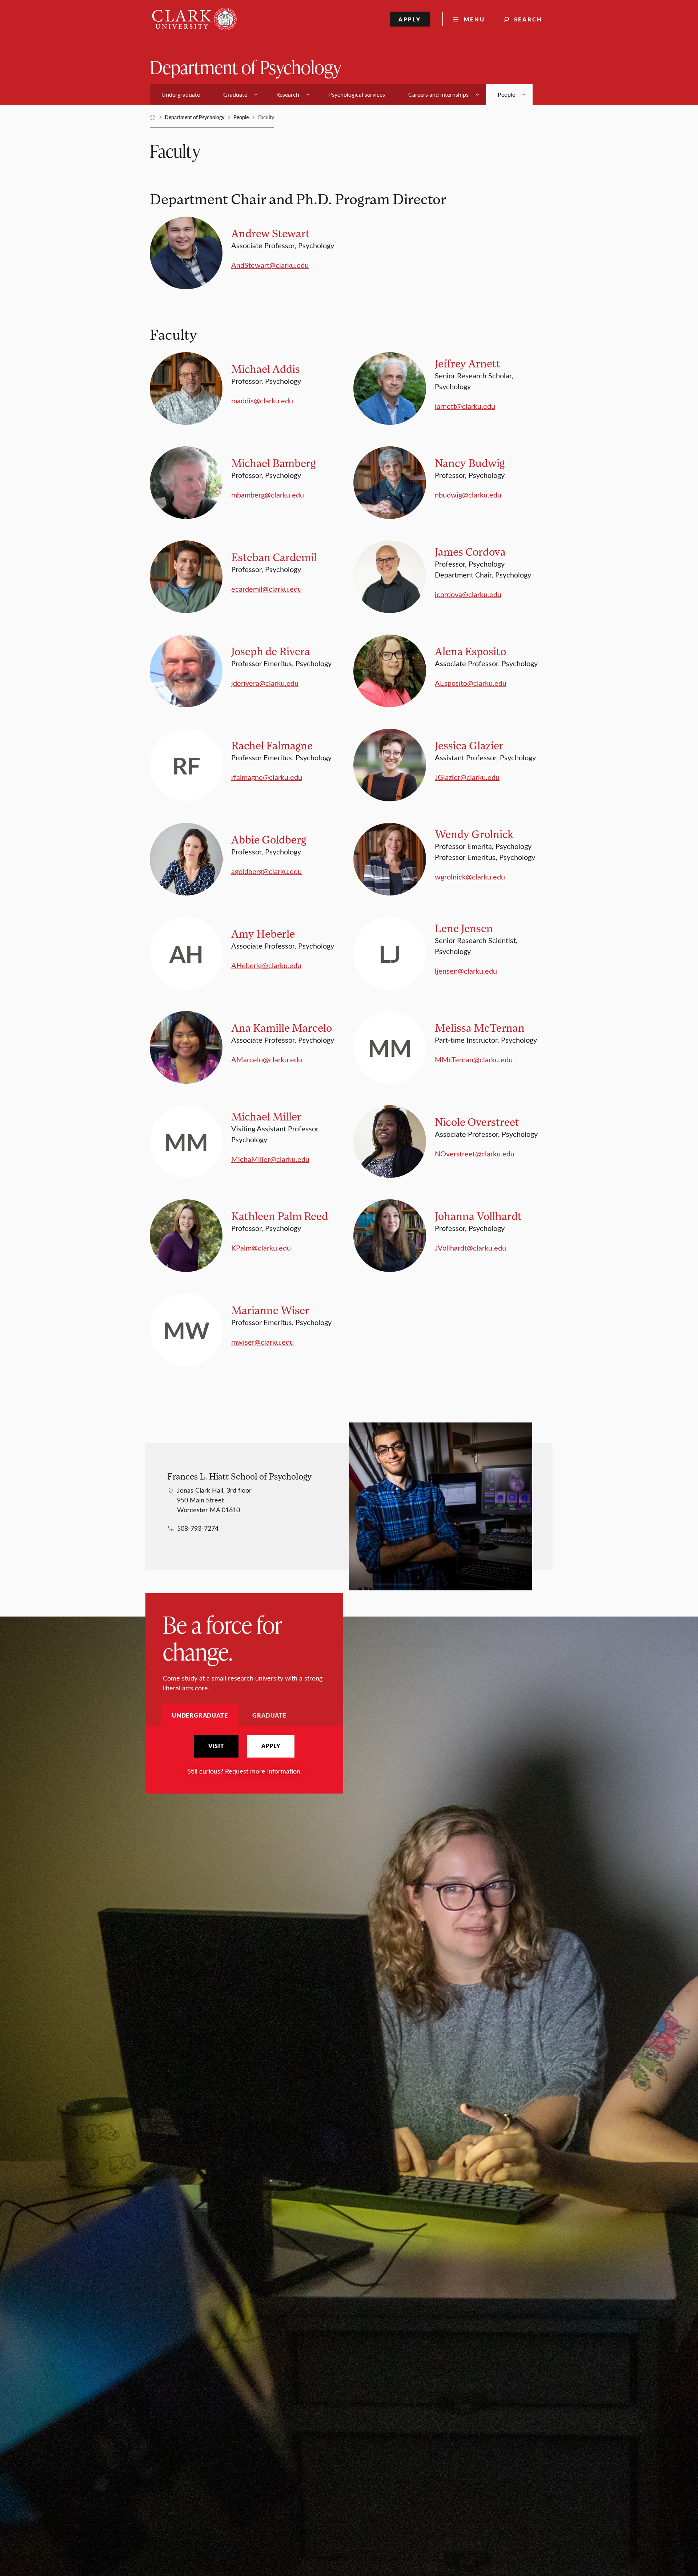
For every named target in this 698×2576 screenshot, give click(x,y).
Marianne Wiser (270, 1310)
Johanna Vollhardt (478, 1216)
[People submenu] (524, 94)
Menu (474, 19)
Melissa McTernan (480, 1028)
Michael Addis (266, 369)
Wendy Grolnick (474, 834)
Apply (410, 19)
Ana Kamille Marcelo (282, 1028)
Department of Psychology (246, 67)
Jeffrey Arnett (468, 363)
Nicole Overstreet (477, 1122)
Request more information (263, 1771)
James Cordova (470, 552)
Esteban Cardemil (274, 557)
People (241, 117)
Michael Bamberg (273, 463)
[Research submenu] (308, 94)
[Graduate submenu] (256, 94)
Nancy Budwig (470, 463)
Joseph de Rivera (271, 651)
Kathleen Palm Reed (280, 1216)
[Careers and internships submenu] (477, 94)
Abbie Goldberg (269, 839)
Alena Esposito (470, 651)
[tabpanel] (244, 1756)
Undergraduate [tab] (200, 1715)
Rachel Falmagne (272, 745)
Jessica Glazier (469, 745)
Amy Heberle (263, 933)
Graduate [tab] (269, 1715)
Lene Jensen (464, 928)
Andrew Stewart (270, 233)
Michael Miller (266, 1116)
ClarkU (153, 117)
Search (528, 19)
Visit (216, 1746)
